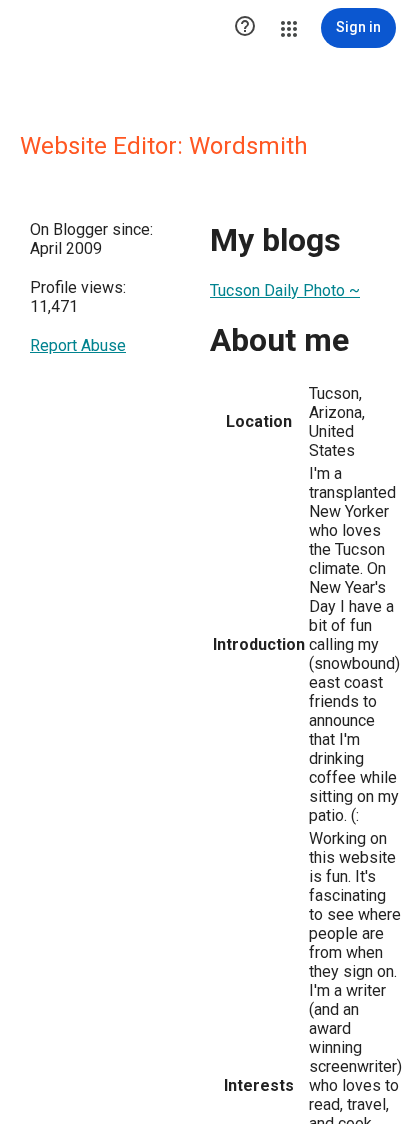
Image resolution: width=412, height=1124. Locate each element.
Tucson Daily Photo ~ (285, 290)
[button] (245, 28)
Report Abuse (78, 345)
